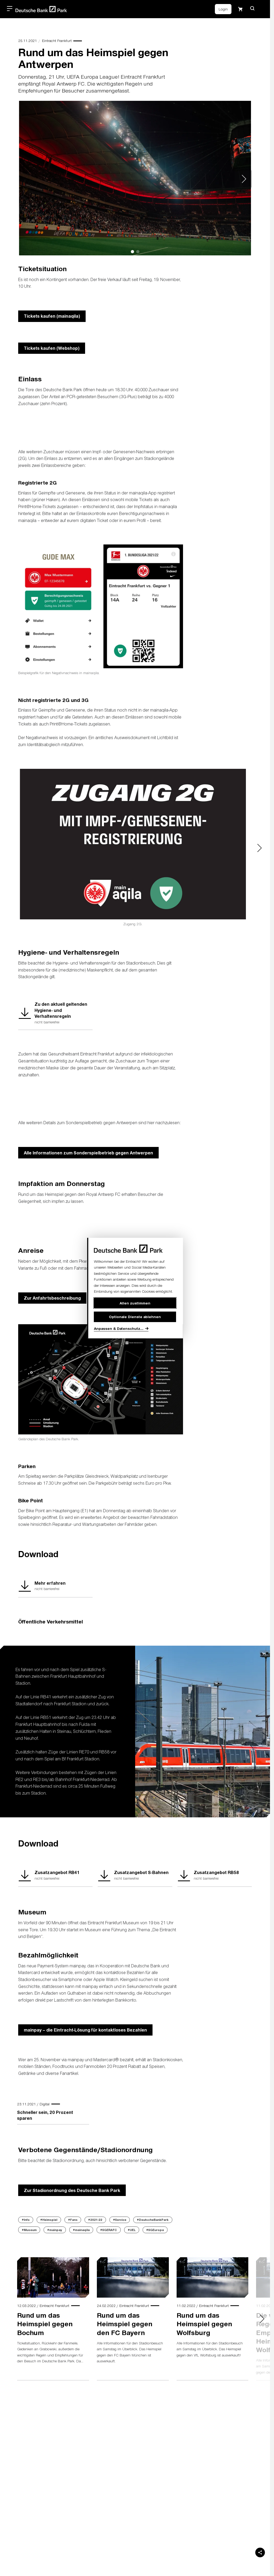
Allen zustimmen (135, 1303)
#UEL (132, 2230)
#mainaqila (81, 2230)
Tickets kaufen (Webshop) (52, 348)
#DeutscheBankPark (153, 2220)
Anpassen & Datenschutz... (119, 1328)
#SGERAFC (109, 2230)
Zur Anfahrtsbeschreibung (52, 1298)
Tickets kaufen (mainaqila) (52, 316)
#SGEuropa (155, 2230)
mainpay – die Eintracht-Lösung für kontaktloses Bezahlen (85, 2030)
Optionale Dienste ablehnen (135, 1317)
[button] (252, 8)
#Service (120, 2220)
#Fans (73, 2220)
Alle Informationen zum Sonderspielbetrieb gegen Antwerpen (88, 1153)
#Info (26, 2220)
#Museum (29, 2230)
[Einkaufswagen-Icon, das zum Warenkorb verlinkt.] (240, 9)
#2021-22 (95, 2220)
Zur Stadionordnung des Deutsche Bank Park (72, 2190)
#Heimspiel (49, 2220)
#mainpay (55, 2230)
